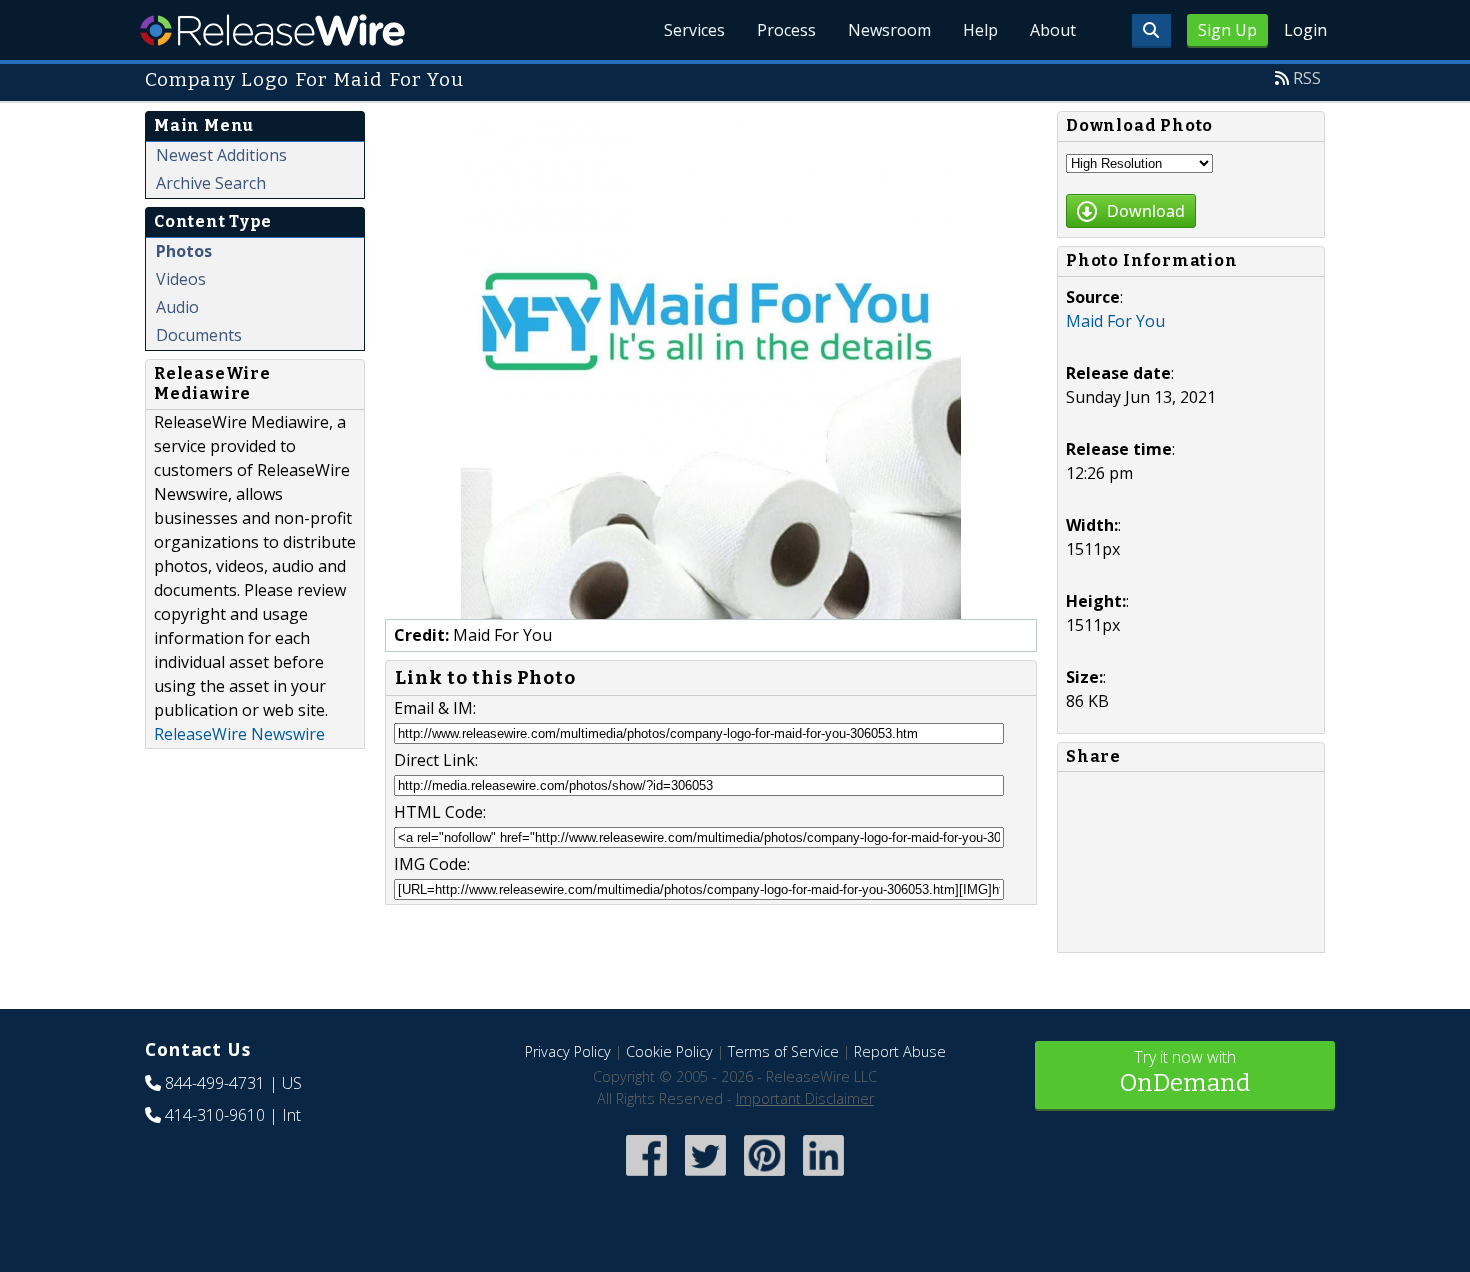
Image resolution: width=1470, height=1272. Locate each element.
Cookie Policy (669, 1051)
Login (1305, 30)
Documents (199, 335)
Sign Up (1227, 30)
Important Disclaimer (805, 1098)
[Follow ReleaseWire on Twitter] (705, 1177)
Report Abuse (900, 1051)
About (1053, 30)
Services (694, 30)
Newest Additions (221, 155)
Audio (177, 307)
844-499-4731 (215, 1083)
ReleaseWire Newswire (239, 734)
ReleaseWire (272, 30)
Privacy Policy (568, 1051)
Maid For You (1115, 321)
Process (786, 30)
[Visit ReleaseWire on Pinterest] (764, 1177)
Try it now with (1185, 1071)
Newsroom (889, 30)
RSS (1307, 78)
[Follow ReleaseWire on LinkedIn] (823, 1177)
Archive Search (211, 183)
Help (980, 30)
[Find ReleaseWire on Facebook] (646, 1177)
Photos (184, 251)
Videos (181, 279)
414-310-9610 (215, 1115)
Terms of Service (783, 1051)
